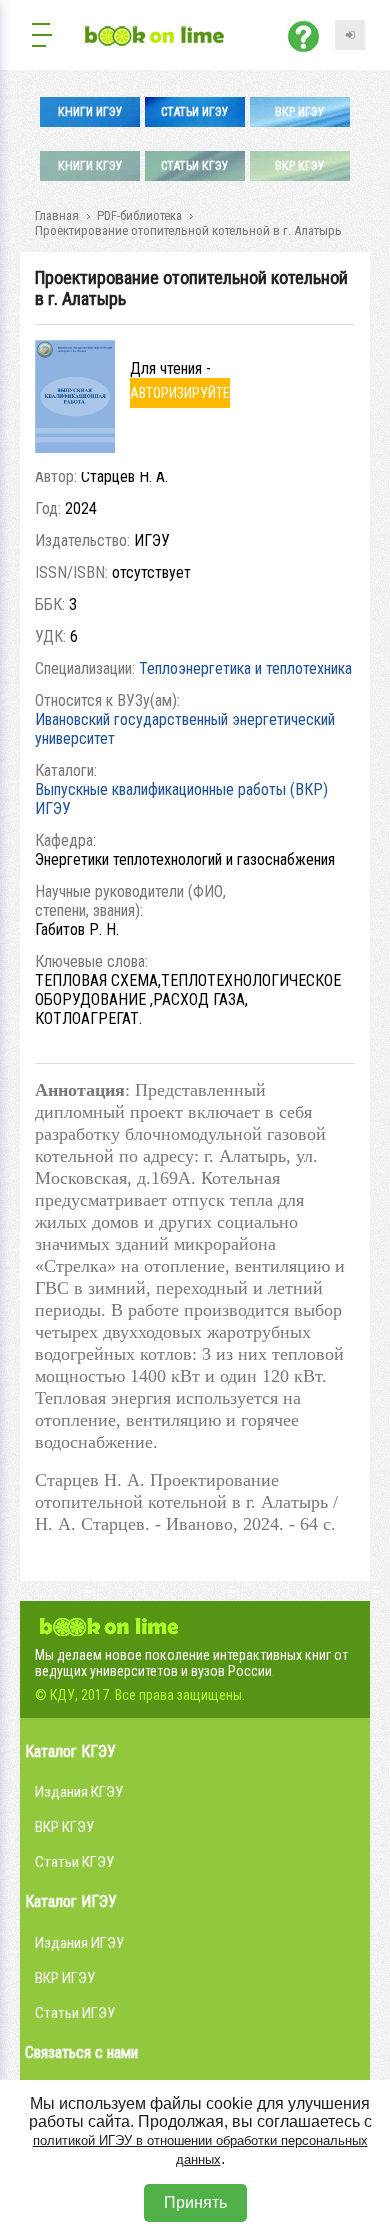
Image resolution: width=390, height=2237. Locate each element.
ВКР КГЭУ (300, 166)
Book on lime (110, 1624)
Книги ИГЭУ (90, 112)
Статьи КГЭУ (195, 166)
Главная (57, 215)
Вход (350, 35)
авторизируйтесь (180, 396)
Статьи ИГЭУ (195, 112)
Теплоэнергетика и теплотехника (245, 668)
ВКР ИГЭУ (300, 112)
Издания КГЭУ (79, 1792)
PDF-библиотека (139, 215)
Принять (195, 2202)
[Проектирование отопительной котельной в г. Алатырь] (75, 447)
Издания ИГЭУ (79, 1943)
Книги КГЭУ (90, 166)
